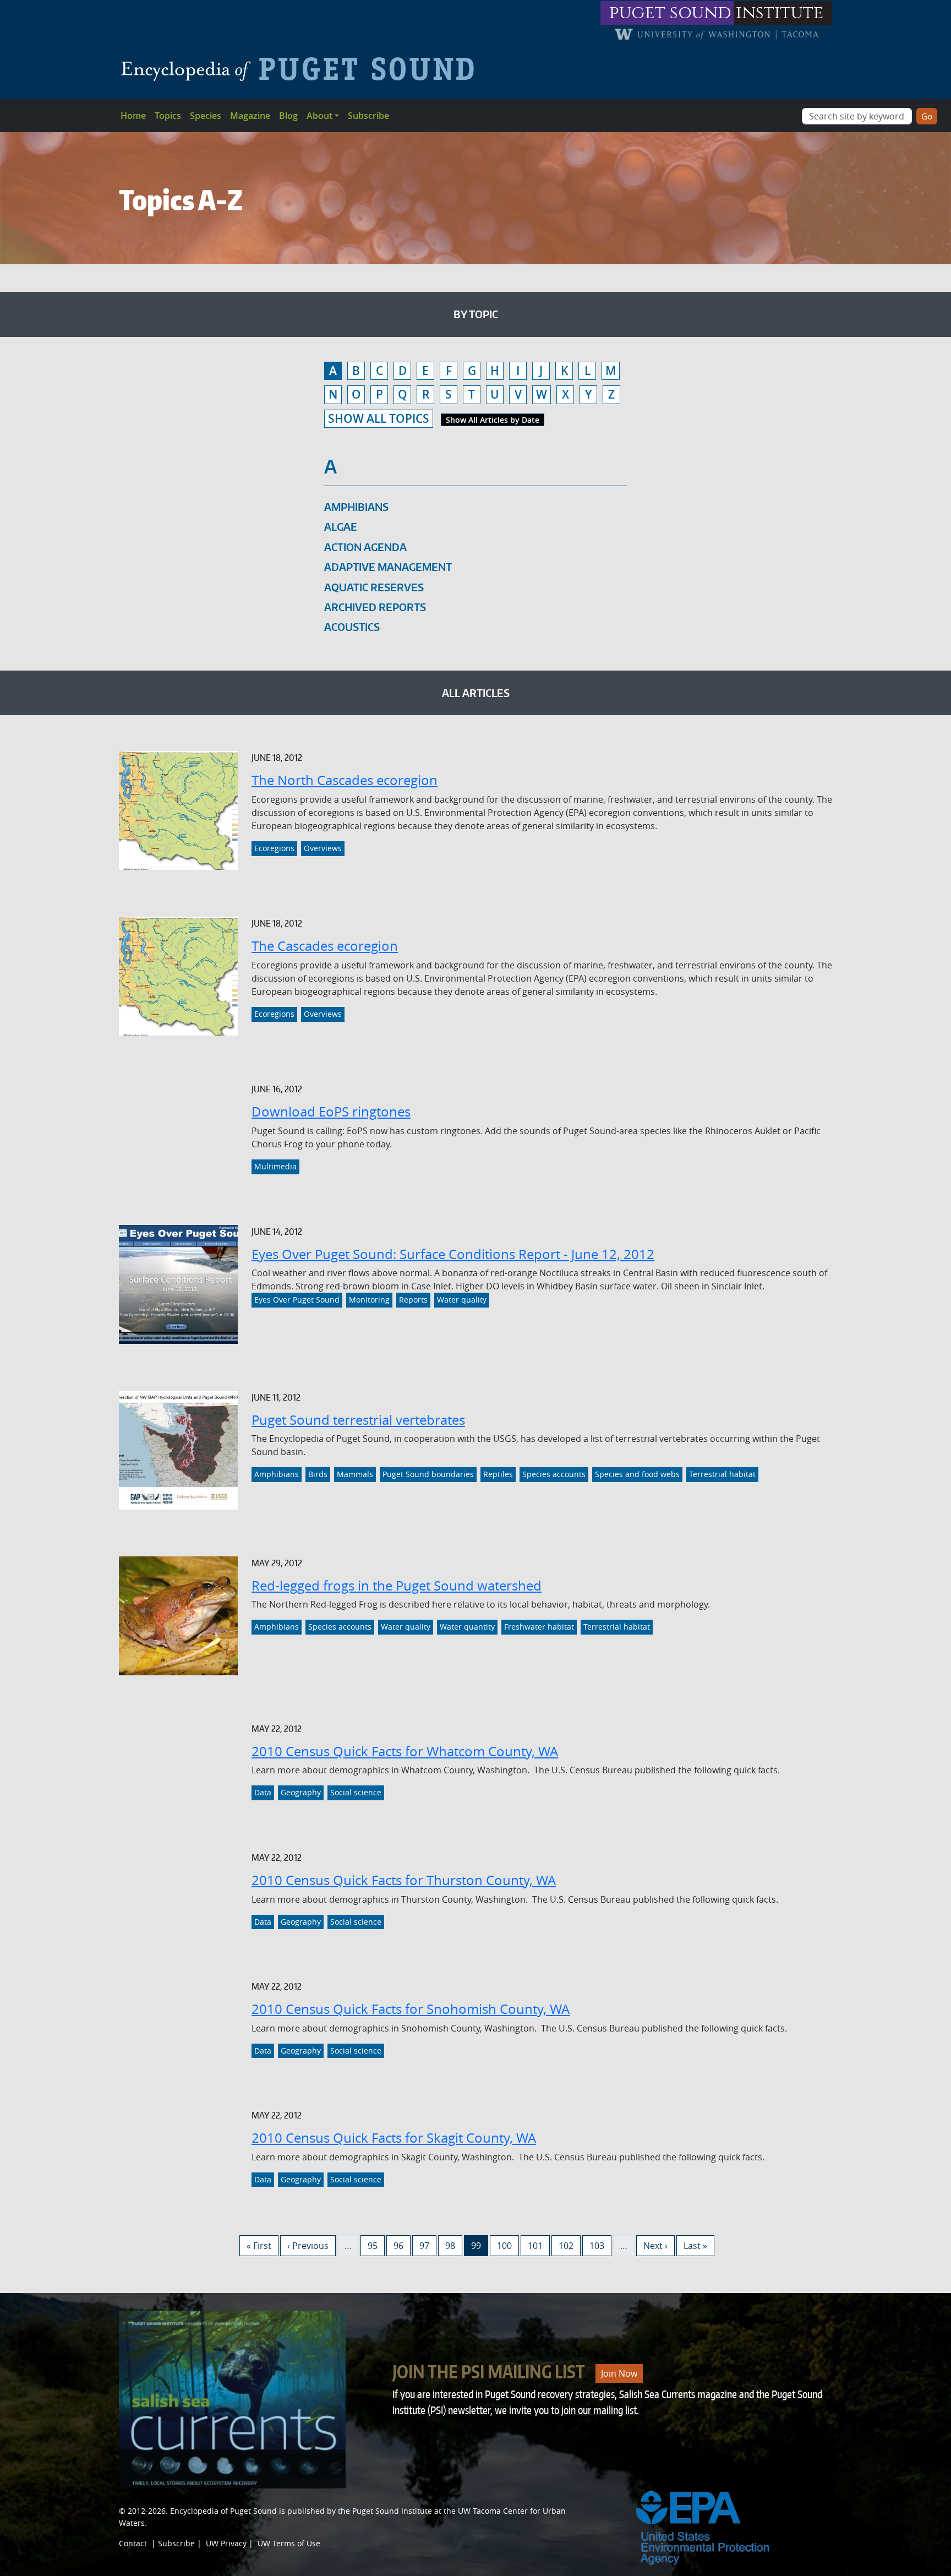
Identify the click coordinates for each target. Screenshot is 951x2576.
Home (133, 116)
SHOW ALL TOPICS (379, 418)
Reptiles (498, 1474)
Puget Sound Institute (392, 2511)
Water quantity (467, 1627)
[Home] (302, 69)
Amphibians (356, 507)
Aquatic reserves (374, 587)
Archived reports (375, 607)
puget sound (670, 13)
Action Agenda (365, 547)
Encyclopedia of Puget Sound (223, 2511)
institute (780, 13)
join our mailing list (599, 2410)
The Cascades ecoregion (325, 946)
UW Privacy (226, 2543)
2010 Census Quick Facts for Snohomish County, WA (411, 2009)
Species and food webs (637, 1474)
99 (479, 2245)
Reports (413, 1300)
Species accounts (554, 1474)
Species (206, 116)
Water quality (462, 1300)
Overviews (323, 848)
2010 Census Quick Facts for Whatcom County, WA (405, 1751)
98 (453, 2245)
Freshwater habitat (539, 1627)
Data (263, 1793)
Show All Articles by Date (493, 420)
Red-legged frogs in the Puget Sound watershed (397, 1586)
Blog (288, 116)
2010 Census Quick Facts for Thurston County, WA (404, 1880)
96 (402, 2245)
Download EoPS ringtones (331, 1112)
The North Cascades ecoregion (345, 780)
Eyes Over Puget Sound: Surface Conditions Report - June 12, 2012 (453, 1254)
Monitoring (369, 1300)
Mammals (355, 1474)
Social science (356, 1793)
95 (376, 2245)
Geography (301, 1793)
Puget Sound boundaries (428, 1474)
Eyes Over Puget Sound (297, 1300)
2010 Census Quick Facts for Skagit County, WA (394, 2138)
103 (599, 2245)
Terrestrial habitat (722, 1474)
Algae (341, 527)
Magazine (250, 116)
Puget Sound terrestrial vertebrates (358, 1420)
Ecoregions (274, 848)
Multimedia (275, 1167)
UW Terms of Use (289, 2543)
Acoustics (352, 627)
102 (568, 2245)
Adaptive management (388, 567)
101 (537, 2245)
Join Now (619, 2373)
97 (428, 2245)
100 (507, 2245)
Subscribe (368, 116)
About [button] (319, 116)
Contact (133, 2543)
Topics (168, 116)
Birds (318, 1474)
